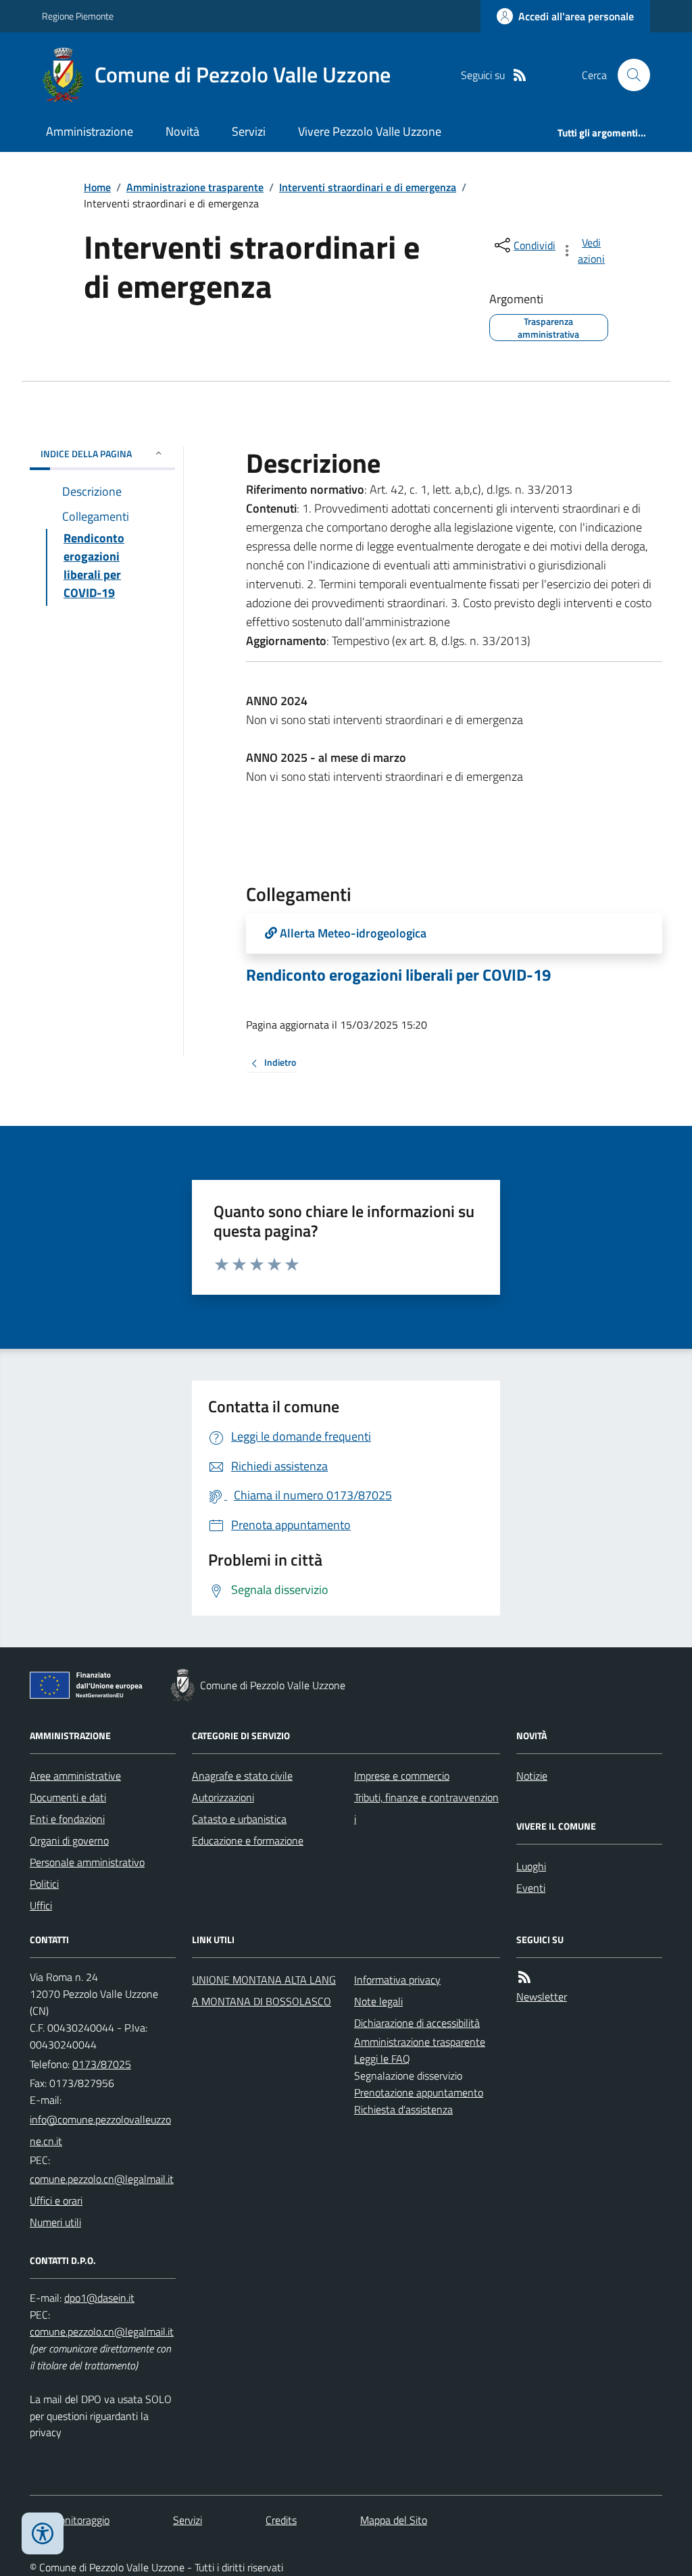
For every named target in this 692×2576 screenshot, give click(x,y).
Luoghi (531, 1866)
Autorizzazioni (223, 1797)
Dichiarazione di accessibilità (417, 2023)
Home (97, 187)
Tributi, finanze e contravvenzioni (426, 1808)
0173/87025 (102, 2064)
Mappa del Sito (394, 2520)
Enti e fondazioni (67, 1819)
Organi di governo (69, 1840)
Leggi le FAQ (382, 2059)
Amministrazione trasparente (195, 187)
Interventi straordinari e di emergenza (368, 187)
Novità (182, 131)
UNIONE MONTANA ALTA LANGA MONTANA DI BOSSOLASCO (264, 1990)
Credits (281, 2520)
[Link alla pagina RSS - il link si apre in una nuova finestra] (520, 75)
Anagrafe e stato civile (242, 1776)
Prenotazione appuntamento (419, 2092)
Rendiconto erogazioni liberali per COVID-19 (398, 975)
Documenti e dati (68, 1797)
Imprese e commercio (402, 1776)
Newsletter (542, 1997)
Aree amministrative (75, 1776)
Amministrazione (90, 131)
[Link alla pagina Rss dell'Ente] (524, 1977)
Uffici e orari (56, 2200)
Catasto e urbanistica (239, 1819)
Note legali (378, 2001)
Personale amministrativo (87, 1862)
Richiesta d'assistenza (403, 2109)
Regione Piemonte (78, 16)
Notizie (532, 1776)
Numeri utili (55, 2222)
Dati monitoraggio (70, 2520)
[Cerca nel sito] (628, 75)
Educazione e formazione (248, 1840)
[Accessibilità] (43, 2533)
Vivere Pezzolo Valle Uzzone (370, 131)
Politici (44, 1884)
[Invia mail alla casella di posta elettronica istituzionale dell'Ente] (103, 2130)
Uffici (41, 1905)
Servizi (249, 131)
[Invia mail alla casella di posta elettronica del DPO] (99, 2298)
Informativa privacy (397, 1980)
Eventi (531, 1888)
